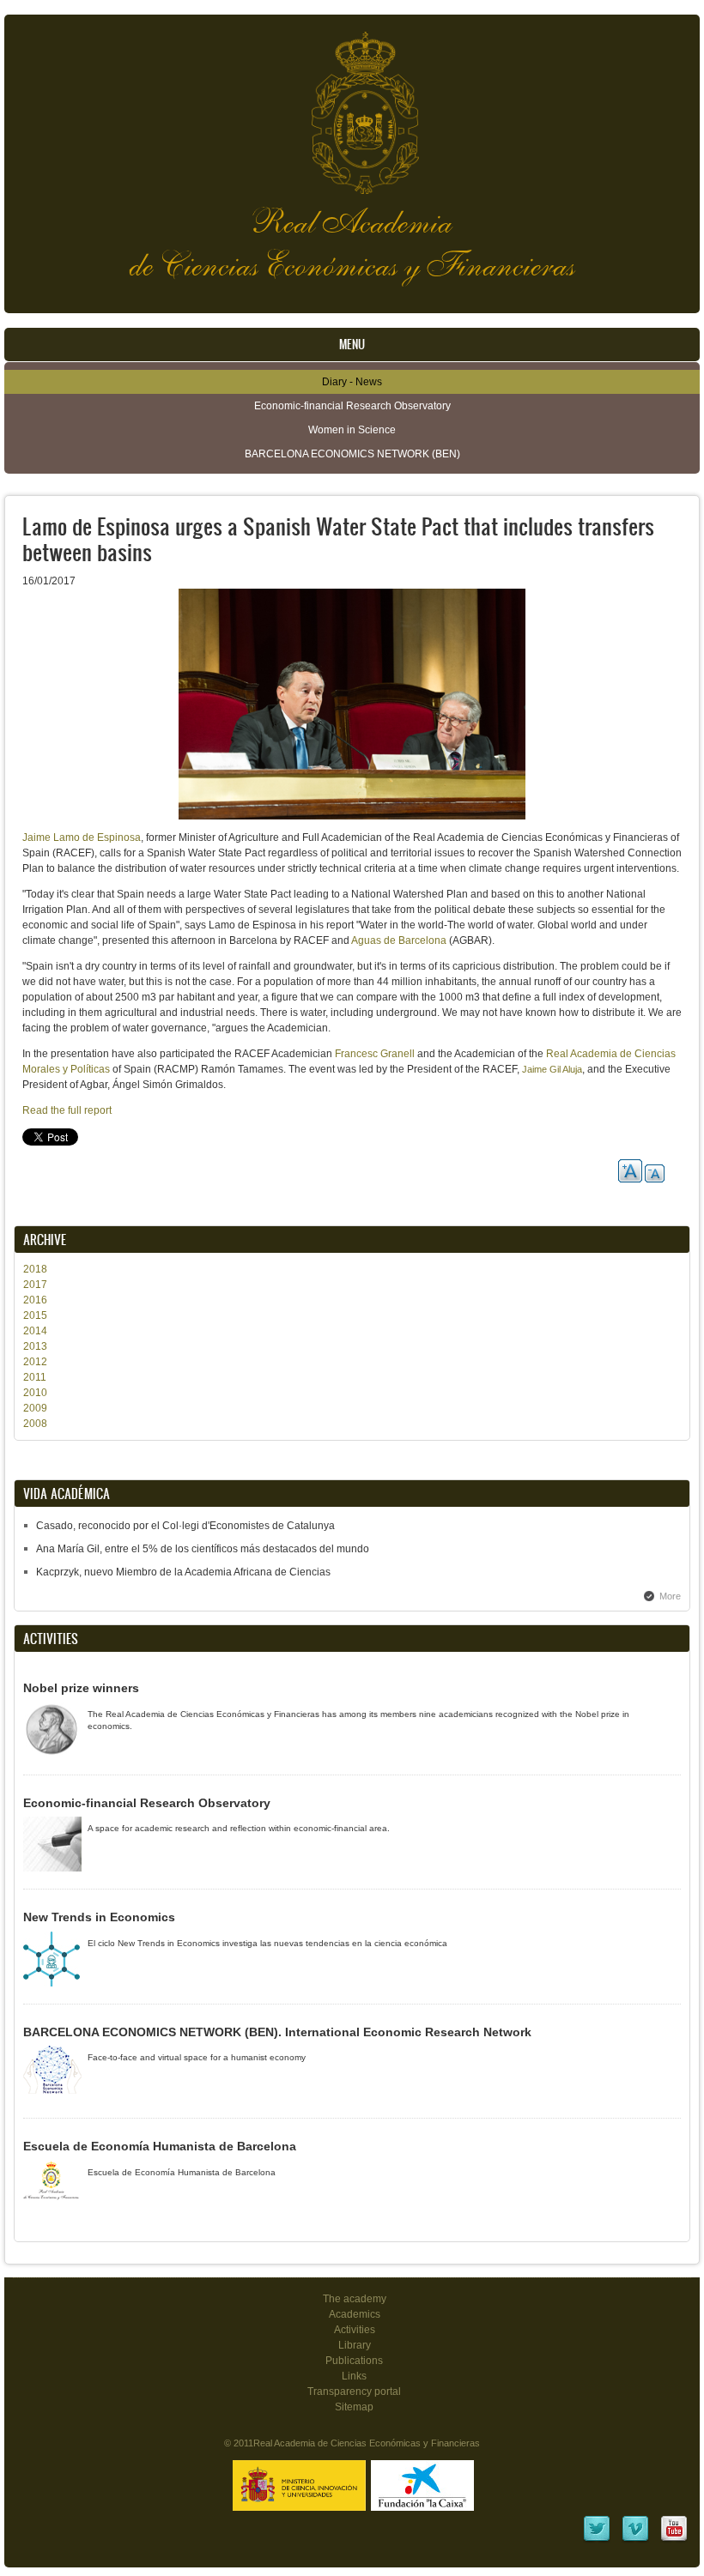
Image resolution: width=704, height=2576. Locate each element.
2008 (35, 1424)
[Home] (352, 104)
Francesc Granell (375, 1054)
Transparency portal (354, 2392)
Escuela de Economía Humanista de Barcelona (160, 2146)
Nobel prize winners (81, 1688)
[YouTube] (674, 2540)
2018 (35, 1269)
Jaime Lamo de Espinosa (82, 838)
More (670, 1596)
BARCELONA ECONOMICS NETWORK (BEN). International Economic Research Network (277, 2032)
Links (354, 2376)
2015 (35, 1315)
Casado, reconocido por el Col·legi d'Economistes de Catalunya (185, 1526)
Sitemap (354, 2407)
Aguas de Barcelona (399, 940)
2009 (35, 1408)
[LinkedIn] (597, 2540)
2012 (35, 1362)
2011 (35, 1377)
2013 (35, 1346)
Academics (355, 2314)
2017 (35, 1285)
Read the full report (67, 1110)
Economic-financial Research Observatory (352, 406)
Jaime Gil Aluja (552, 1069)
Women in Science (352, 430)
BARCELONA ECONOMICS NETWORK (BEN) (352, 454)
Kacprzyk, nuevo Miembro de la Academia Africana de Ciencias (183, 1572)
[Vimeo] (635, 2540)
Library (355, 2345)
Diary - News (352, 382)
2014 (35, 1331)
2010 (35, 1393)
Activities (355, 2330)
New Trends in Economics (99, 1917)
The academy (355, 2299)
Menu (352, 345)
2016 (35, 1300)
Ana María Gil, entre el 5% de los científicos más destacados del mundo (203, 1549)
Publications (354, 2361)
